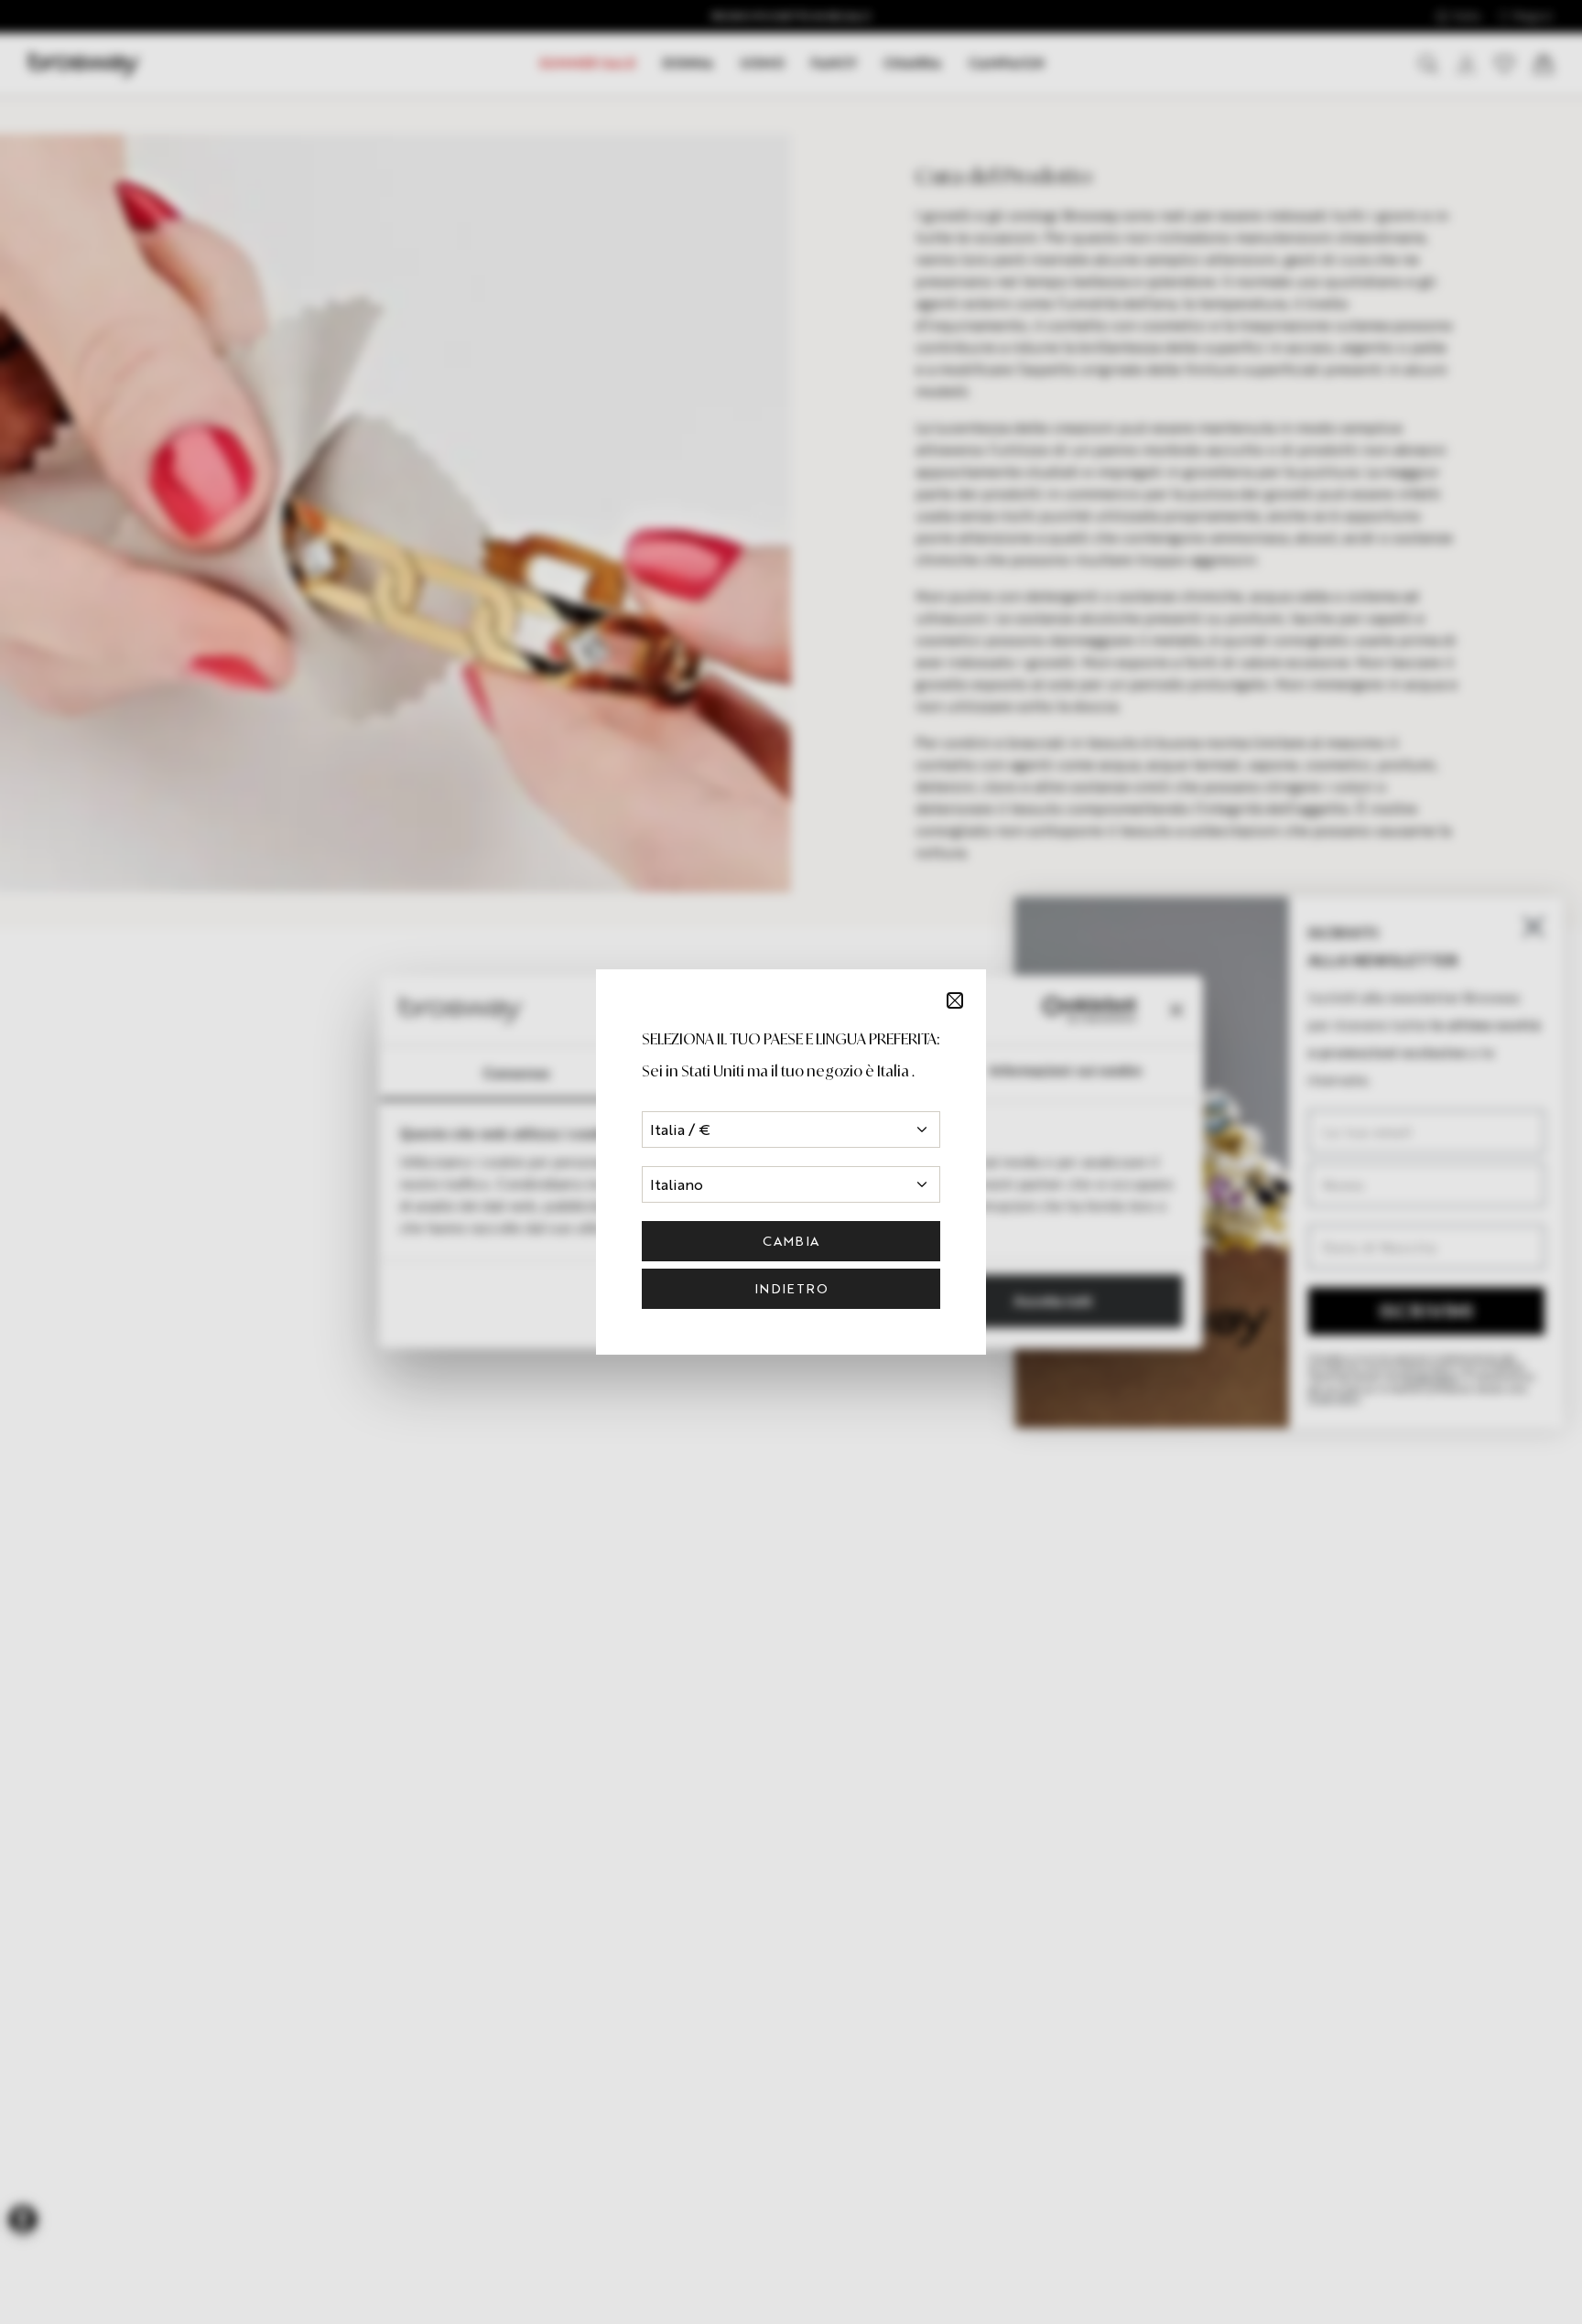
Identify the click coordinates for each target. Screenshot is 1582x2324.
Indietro (791, 1288)
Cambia (791, 1241)
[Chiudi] (955, 1000)
